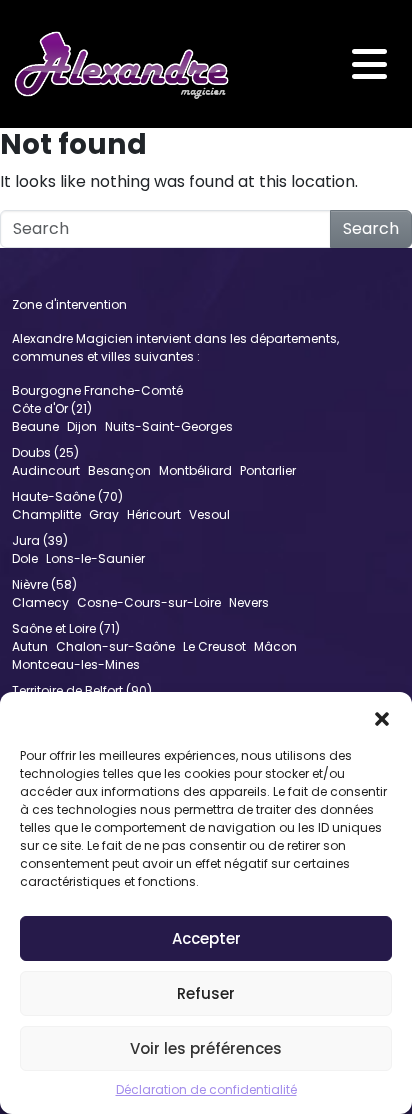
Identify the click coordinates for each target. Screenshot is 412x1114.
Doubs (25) (45, 452)
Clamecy (40, 602)
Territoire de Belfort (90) (82, 690)
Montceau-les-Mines (76, 664)
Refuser (206, 993)
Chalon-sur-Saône (115, 646)
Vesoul (209, 514)
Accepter (206, 938)
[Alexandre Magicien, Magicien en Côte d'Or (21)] (121, 64)
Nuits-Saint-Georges (169, 426)
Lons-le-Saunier (95, 558)
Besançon (119, 470)
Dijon (82, 426)
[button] (382, 717)
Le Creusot (214, 646)
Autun (30, 646)
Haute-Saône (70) (67, 496)
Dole (25, 558)
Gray (104, 514)
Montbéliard (195, 470)
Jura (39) (40, 540)
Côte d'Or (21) (52, 408)
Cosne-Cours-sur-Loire (149, 602)
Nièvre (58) (44, 584)
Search (371, 228)
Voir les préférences (206, 1048)
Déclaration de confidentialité (206, 1089)
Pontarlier (268, 470)
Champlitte (46, 514)
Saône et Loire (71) (66, 628)
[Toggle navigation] (369, 64)
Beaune (35, 426)
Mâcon (275, 646)
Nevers (249, 602)
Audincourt (46, 470)
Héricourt (154, 514)
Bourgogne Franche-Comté (97, 390)
